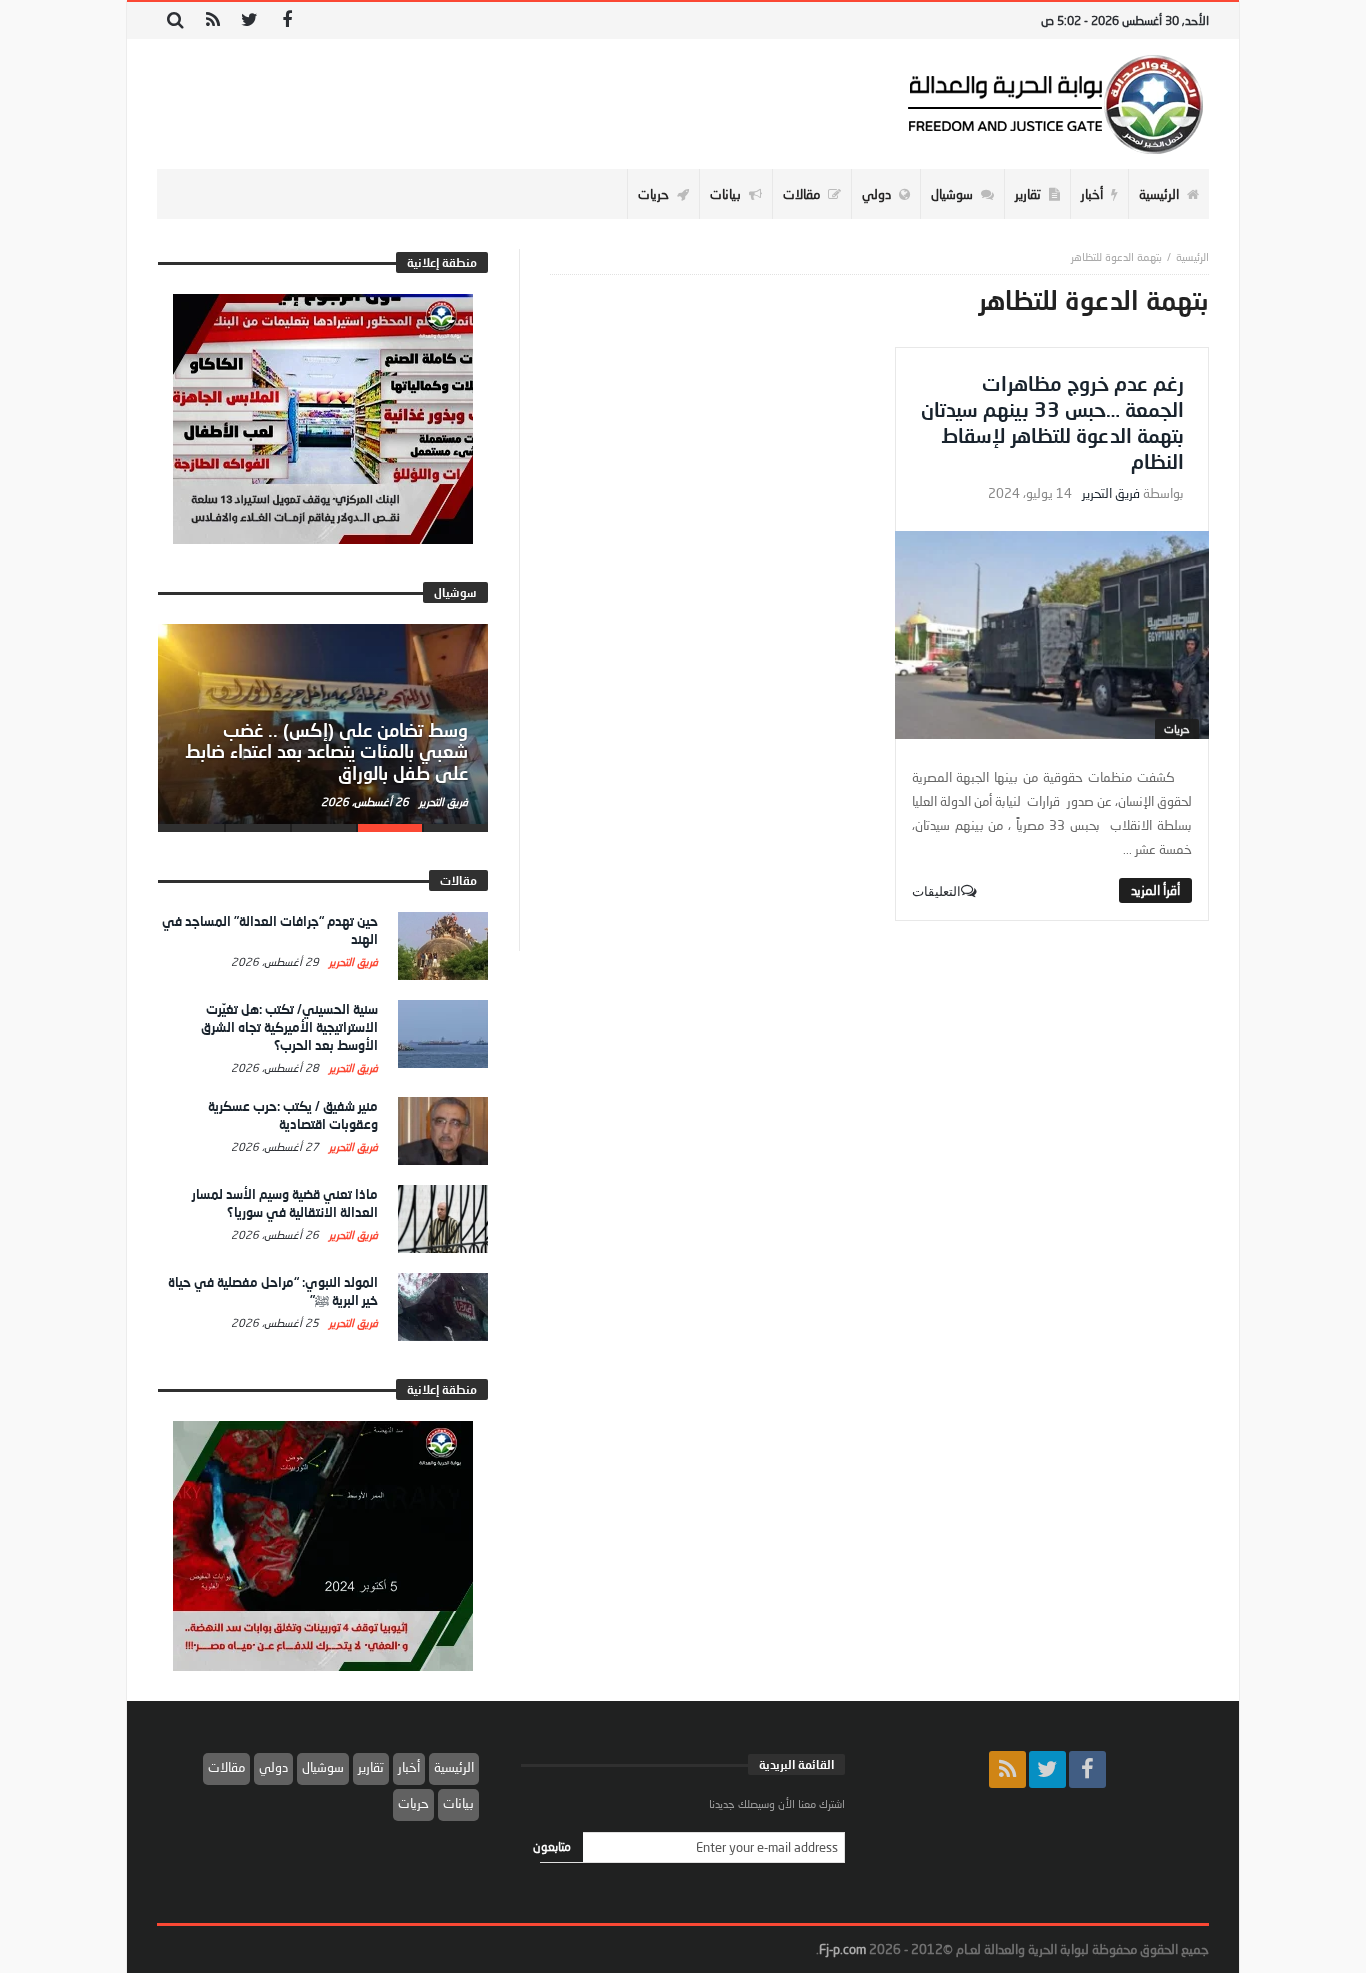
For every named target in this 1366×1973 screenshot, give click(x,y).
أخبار (409, 1767)
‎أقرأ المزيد (1155, 890)
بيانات (458, 1803)
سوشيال (323, 1767)
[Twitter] (249, 20)
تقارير (371, 1767)
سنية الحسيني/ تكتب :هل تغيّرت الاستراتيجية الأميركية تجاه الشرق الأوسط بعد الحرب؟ (289, 1027)
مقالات (226, 1767)
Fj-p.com (842, 1949)
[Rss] (212, 20)
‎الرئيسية (1192, 256)
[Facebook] (286, 20)
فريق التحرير (1111, 493)
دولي (273, 1767)
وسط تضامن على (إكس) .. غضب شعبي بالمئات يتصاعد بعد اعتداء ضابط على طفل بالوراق (326, 752)
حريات (1177, 728)
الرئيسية (454, 1767)
